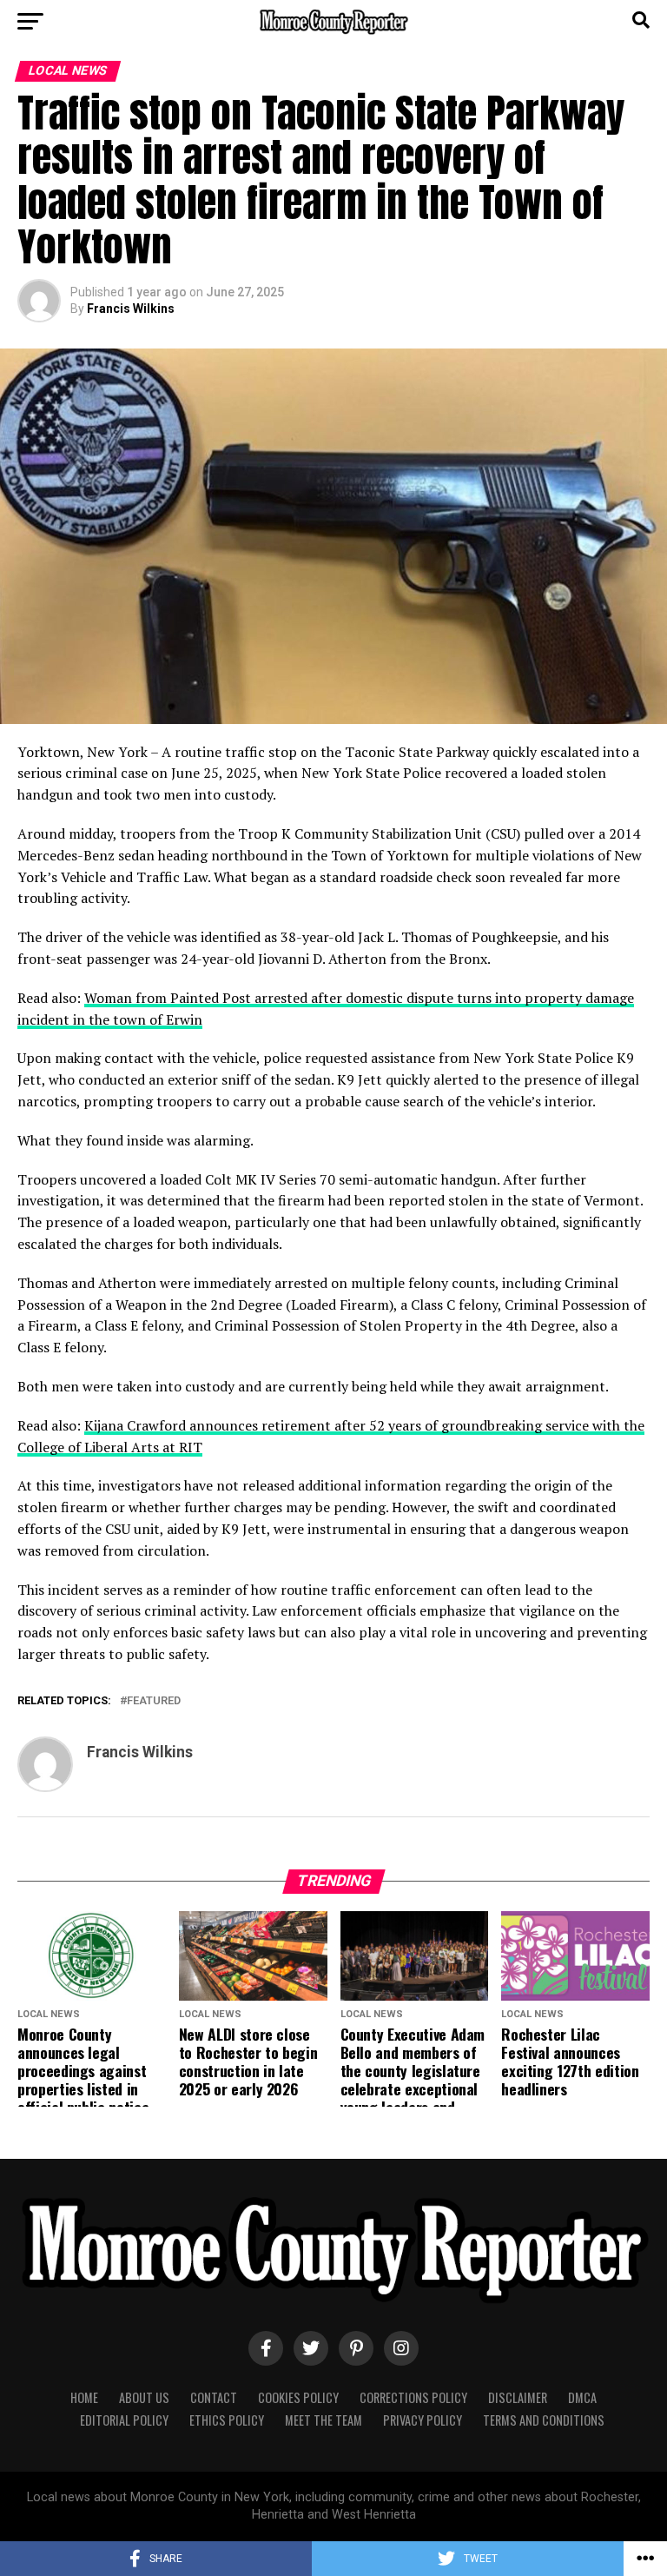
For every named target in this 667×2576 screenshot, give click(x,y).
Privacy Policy (423, 2420)
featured (154, 1701)
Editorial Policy (124, 2420)
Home (84, 2397)
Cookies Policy (298, 2397)
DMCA (582, 2397)
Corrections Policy (413, 2397)
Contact (214, 2397)
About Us (144, 2397)
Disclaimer (518, 2397)
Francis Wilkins (131, 309)
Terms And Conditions (544, 2420)
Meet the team (324, 2420)
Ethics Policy (227, 2420)
